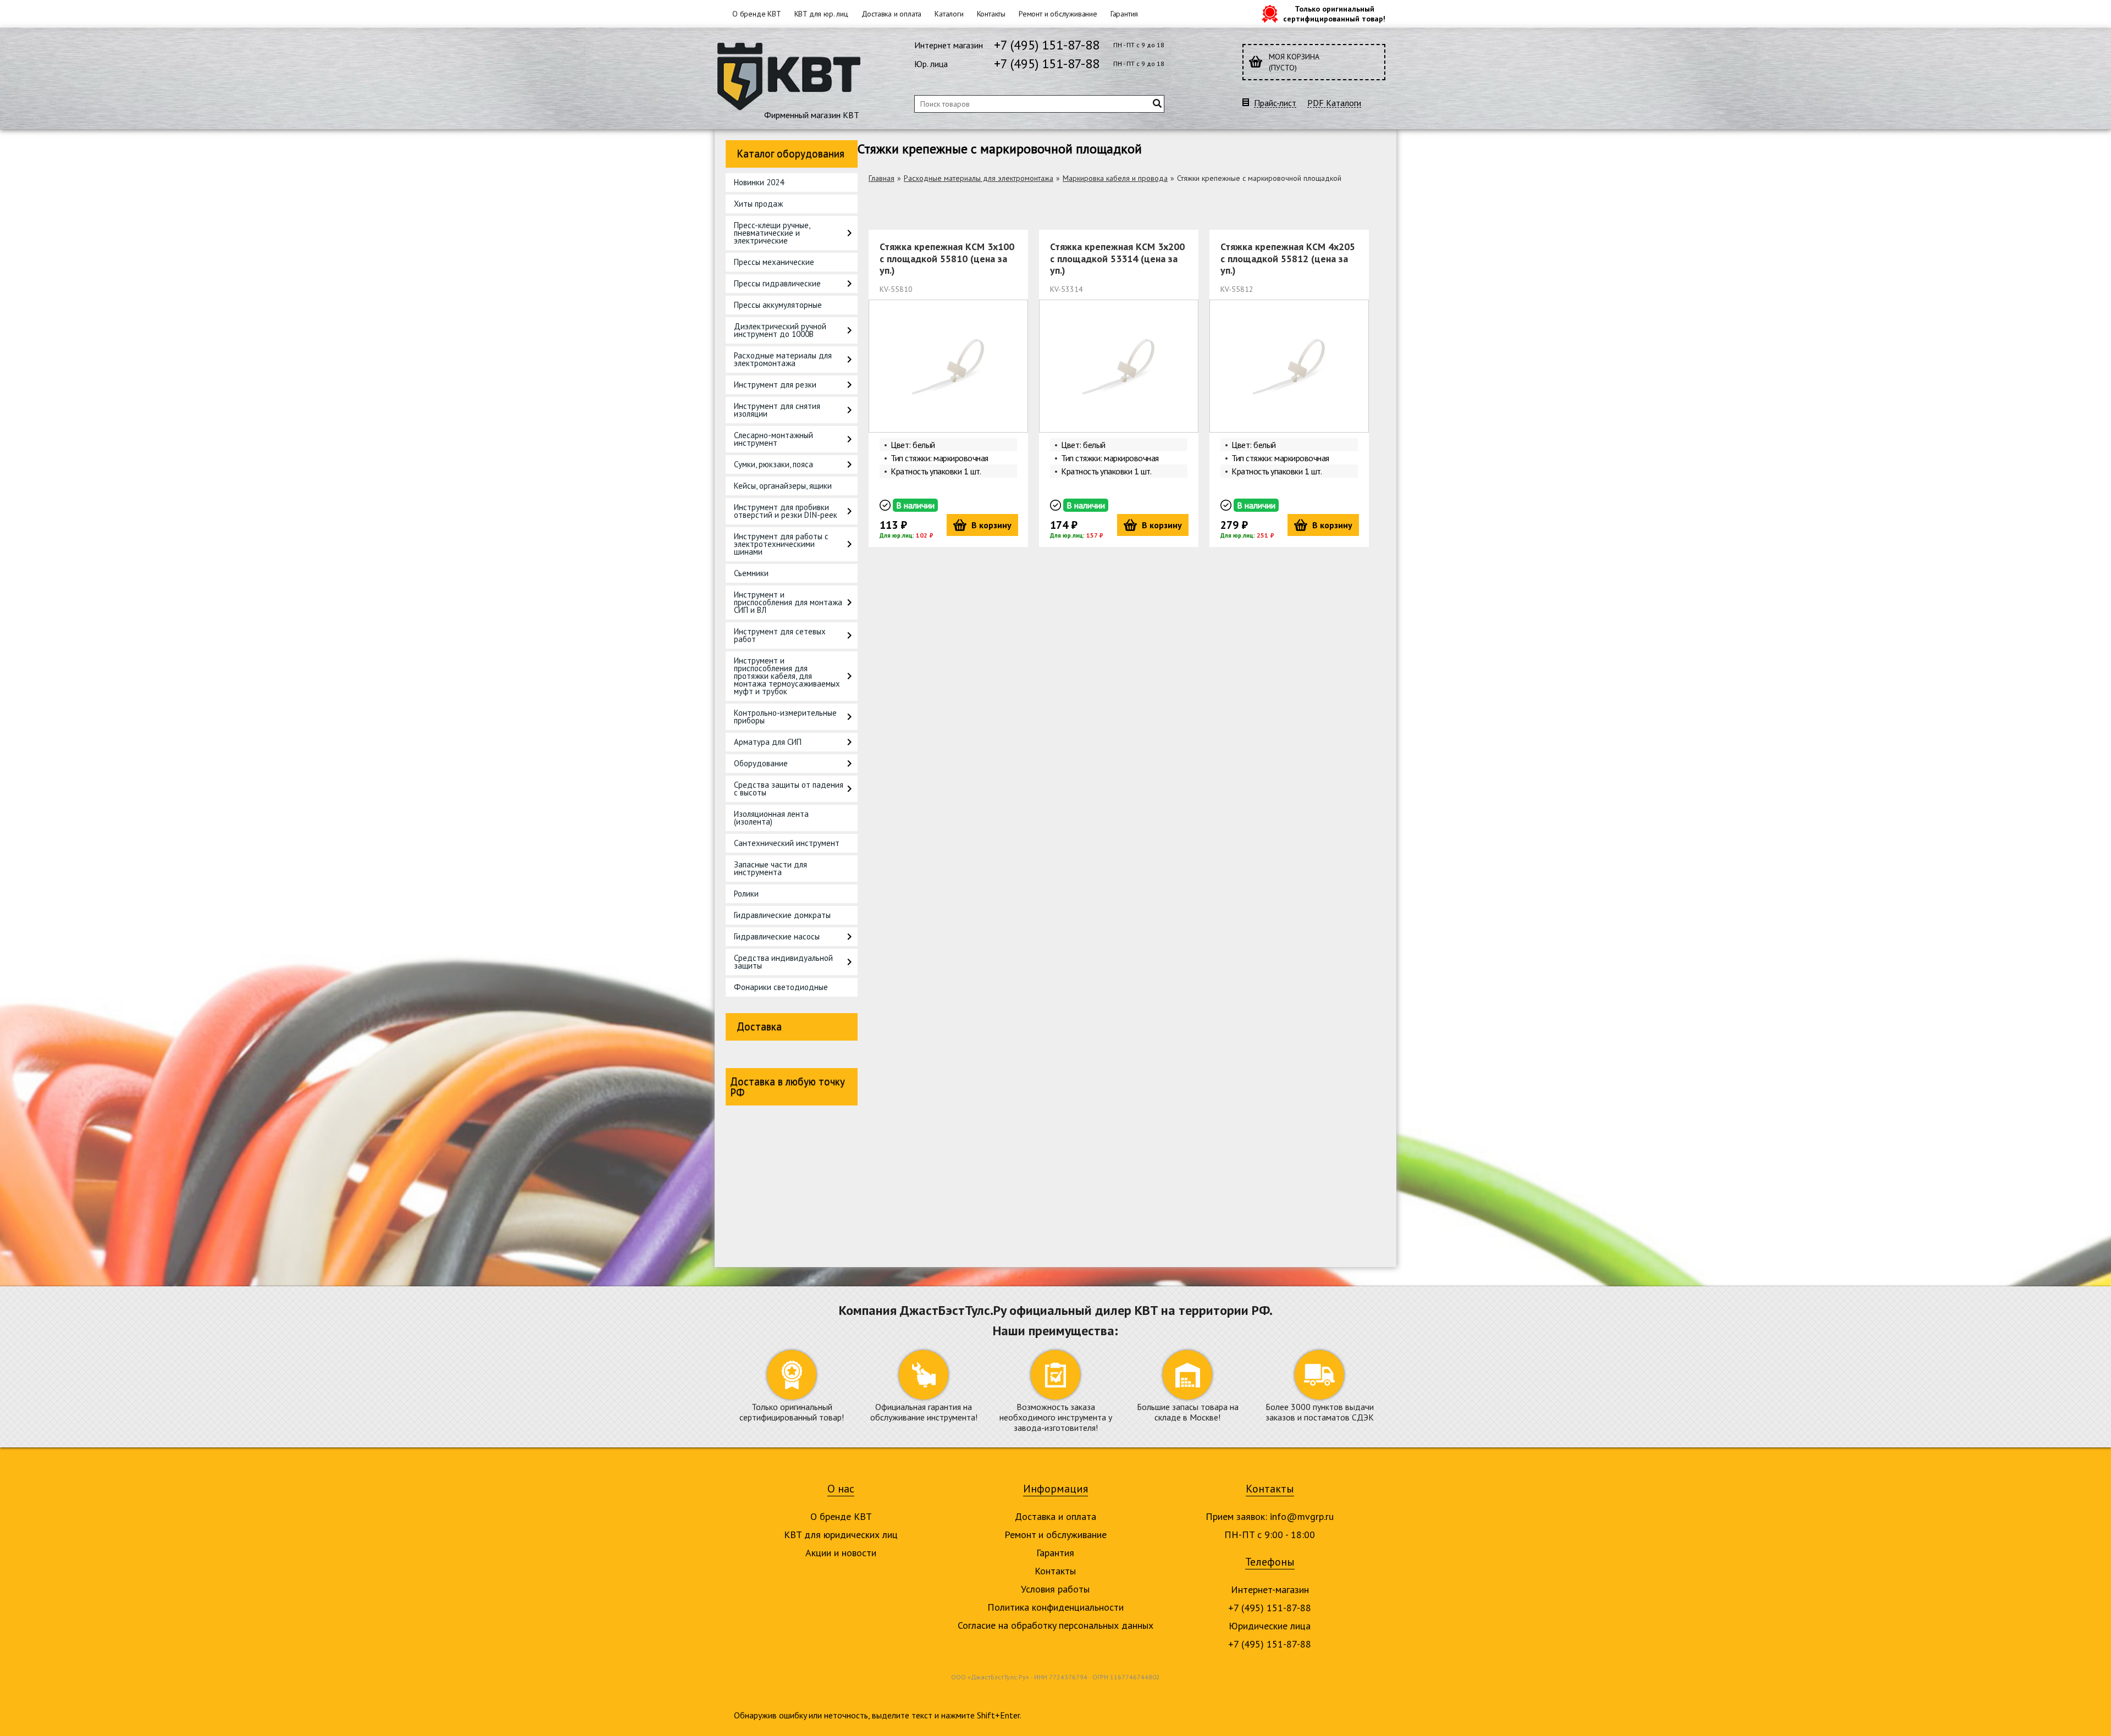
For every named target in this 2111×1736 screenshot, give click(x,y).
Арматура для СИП (768, 742)
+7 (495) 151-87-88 (1047, 45)
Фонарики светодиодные (781, 987)
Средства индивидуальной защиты (783, 962)
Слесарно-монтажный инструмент (773, 439)
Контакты (991, 14)
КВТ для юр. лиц (821, 14)
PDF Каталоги (1334, 103)
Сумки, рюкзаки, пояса (773, 464)
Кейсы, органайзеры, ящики (783, 486)
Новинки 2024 (759, 182)
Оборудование (761, 763)
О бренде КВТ (757, 14)
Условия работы (1055, 1589)
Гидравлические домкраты (782, 915)
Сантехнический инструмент (787, 843)
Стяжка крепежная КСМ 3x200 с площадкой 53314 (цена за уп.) (1117, 258)
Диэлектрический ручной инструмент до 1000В (780, 330)
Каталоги (949, 14)
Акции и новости (841, 1553)
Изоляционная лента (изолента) (771, 818)
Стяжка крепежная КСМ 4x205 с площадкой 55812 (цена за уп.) (1288, 258)
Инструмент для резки (775, 385)
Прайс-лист (1275, 103)
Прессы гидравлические (777, 283)
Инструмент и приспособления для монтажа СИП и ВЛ (788, 602)
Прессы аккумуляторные (778, 305)
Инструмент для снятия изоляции (777, 410)
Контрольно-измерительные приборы (785, 717)
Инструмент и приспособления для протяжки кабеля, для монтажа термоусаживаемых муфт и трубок (787, 676)
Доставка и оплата (892, 14)
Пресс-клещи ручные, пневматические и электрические (772, 233)
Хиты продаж (758, 204)
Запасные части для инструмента (770, 868)
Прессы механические (774, 262)
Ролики (746, 894)
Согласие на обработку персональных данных (1055, 1625)
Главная (882, 178)
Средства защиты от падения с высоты (789, 789)
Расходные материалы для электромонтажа (783, 359)
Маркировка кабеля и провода (1115, 178)
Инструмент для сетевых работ (780, 635)
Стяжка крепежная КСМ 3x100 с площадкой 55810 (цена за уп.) (947, 258)
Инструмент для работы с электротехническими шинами (781, 544)
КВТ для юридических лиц (841, 1535)
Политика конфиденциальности (1055, 1607)
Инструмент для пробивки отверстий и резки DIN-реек (786, 511)
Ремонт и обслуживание (1058, 14)
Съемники (751, 573)
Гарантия (1124, 14)
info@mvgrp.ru (1302, 1516)
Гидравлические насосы (777, 936)
